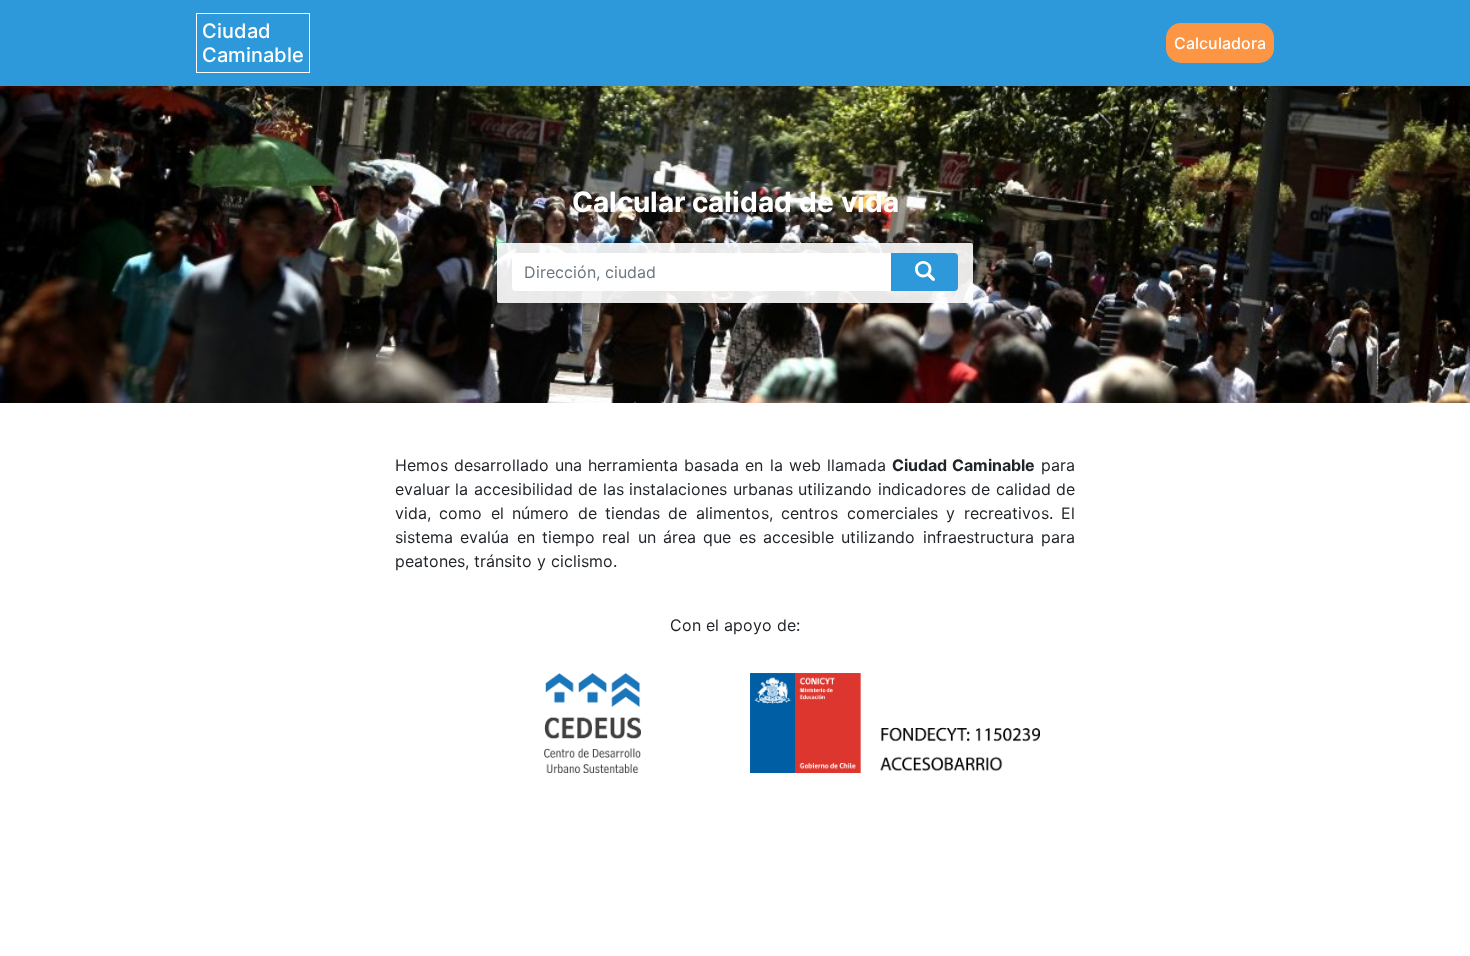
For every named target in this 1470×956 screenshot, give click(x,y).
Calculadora (1220, 43)
